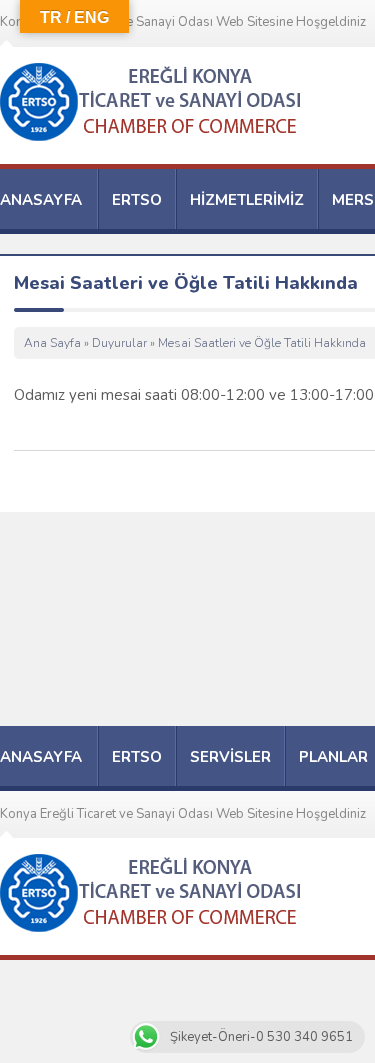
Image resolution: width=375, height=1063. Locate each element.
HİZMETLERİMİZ (247, 200)
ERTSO (137, 200)
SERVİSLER (230, 757)
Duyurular (119, 343)
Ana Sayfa (52, 343)
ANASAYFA (41, 200)
